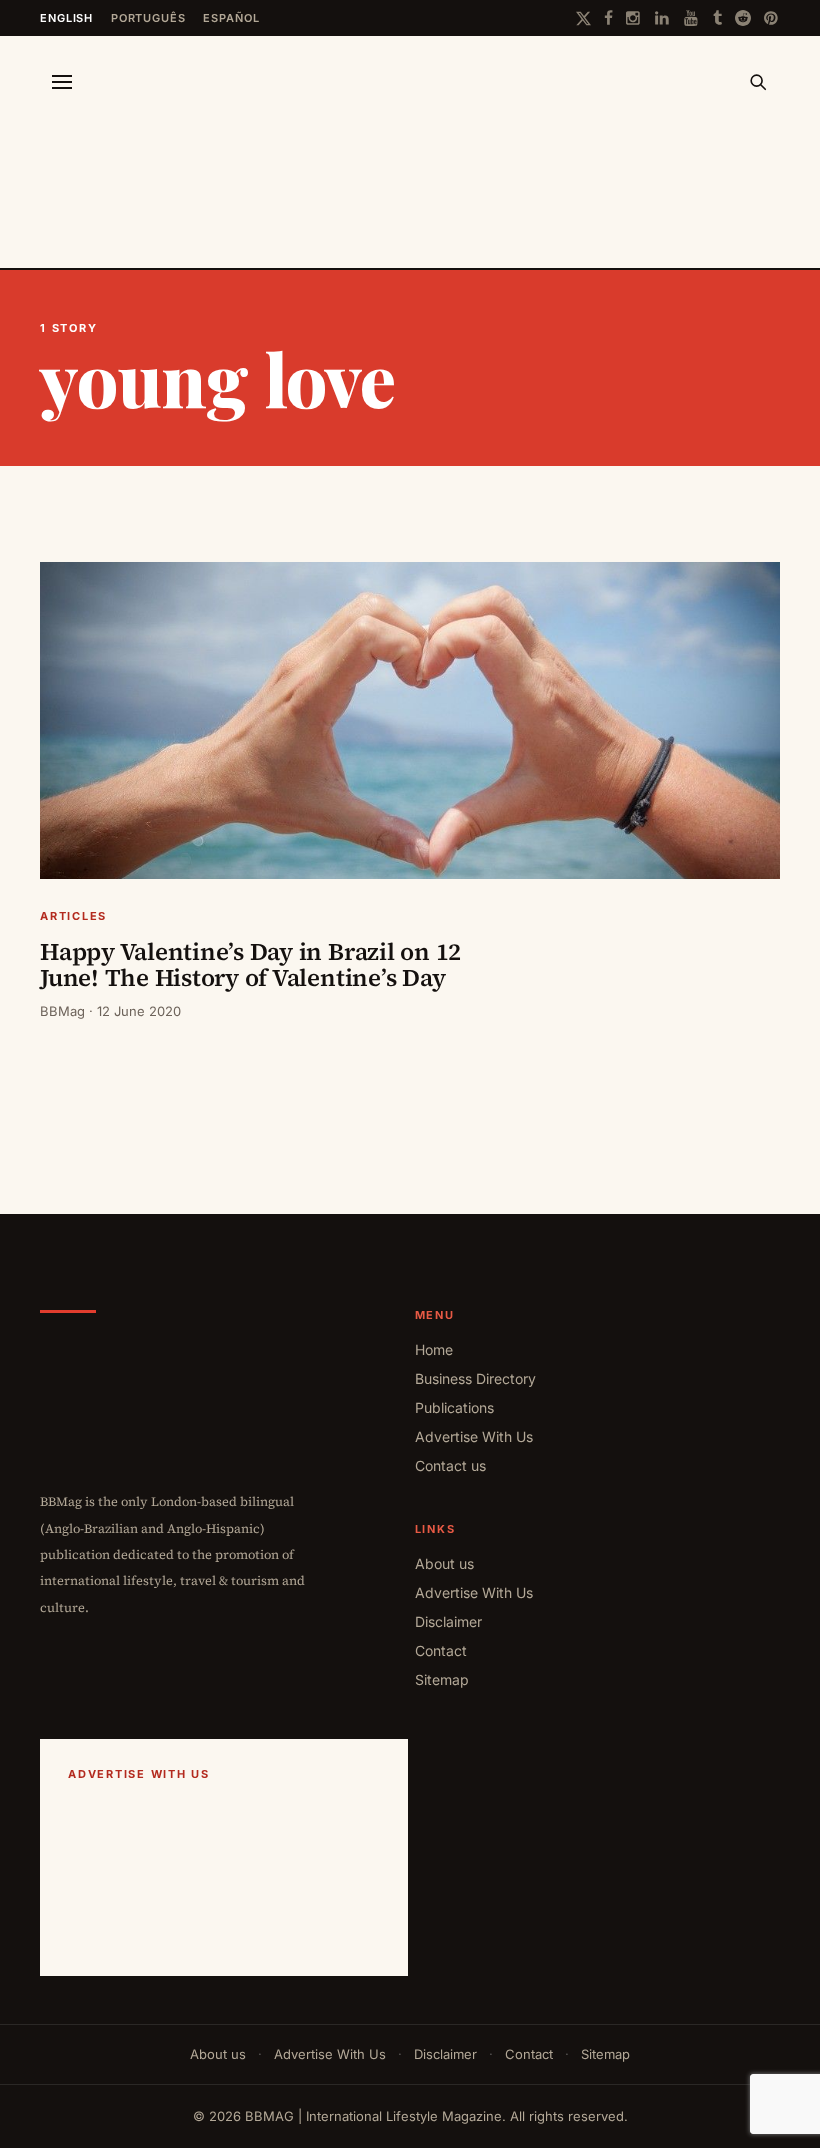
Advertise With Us (474, 1436)
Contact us (450, 1465)
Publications (454, 1407)
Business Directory (475, 1378)
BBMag (62, 1011)
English (66, 18)
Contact (441, 1650)
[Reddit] (743, 18)
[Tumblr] (717, 18)
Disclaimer (448, 1621)
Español (231, 18)
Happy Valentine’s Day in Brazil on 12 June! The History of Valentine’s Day (250, 964)
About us (444, 1563)
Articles (73, 916)
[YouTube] (692, 18)
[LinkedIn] (663, 18)
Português (148, 18)
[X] (583, 18)
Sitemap (442, 1679)
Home (434, 1349)
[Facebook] (608, 18)
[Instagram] (634, 18)
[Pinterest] (772, 18)
